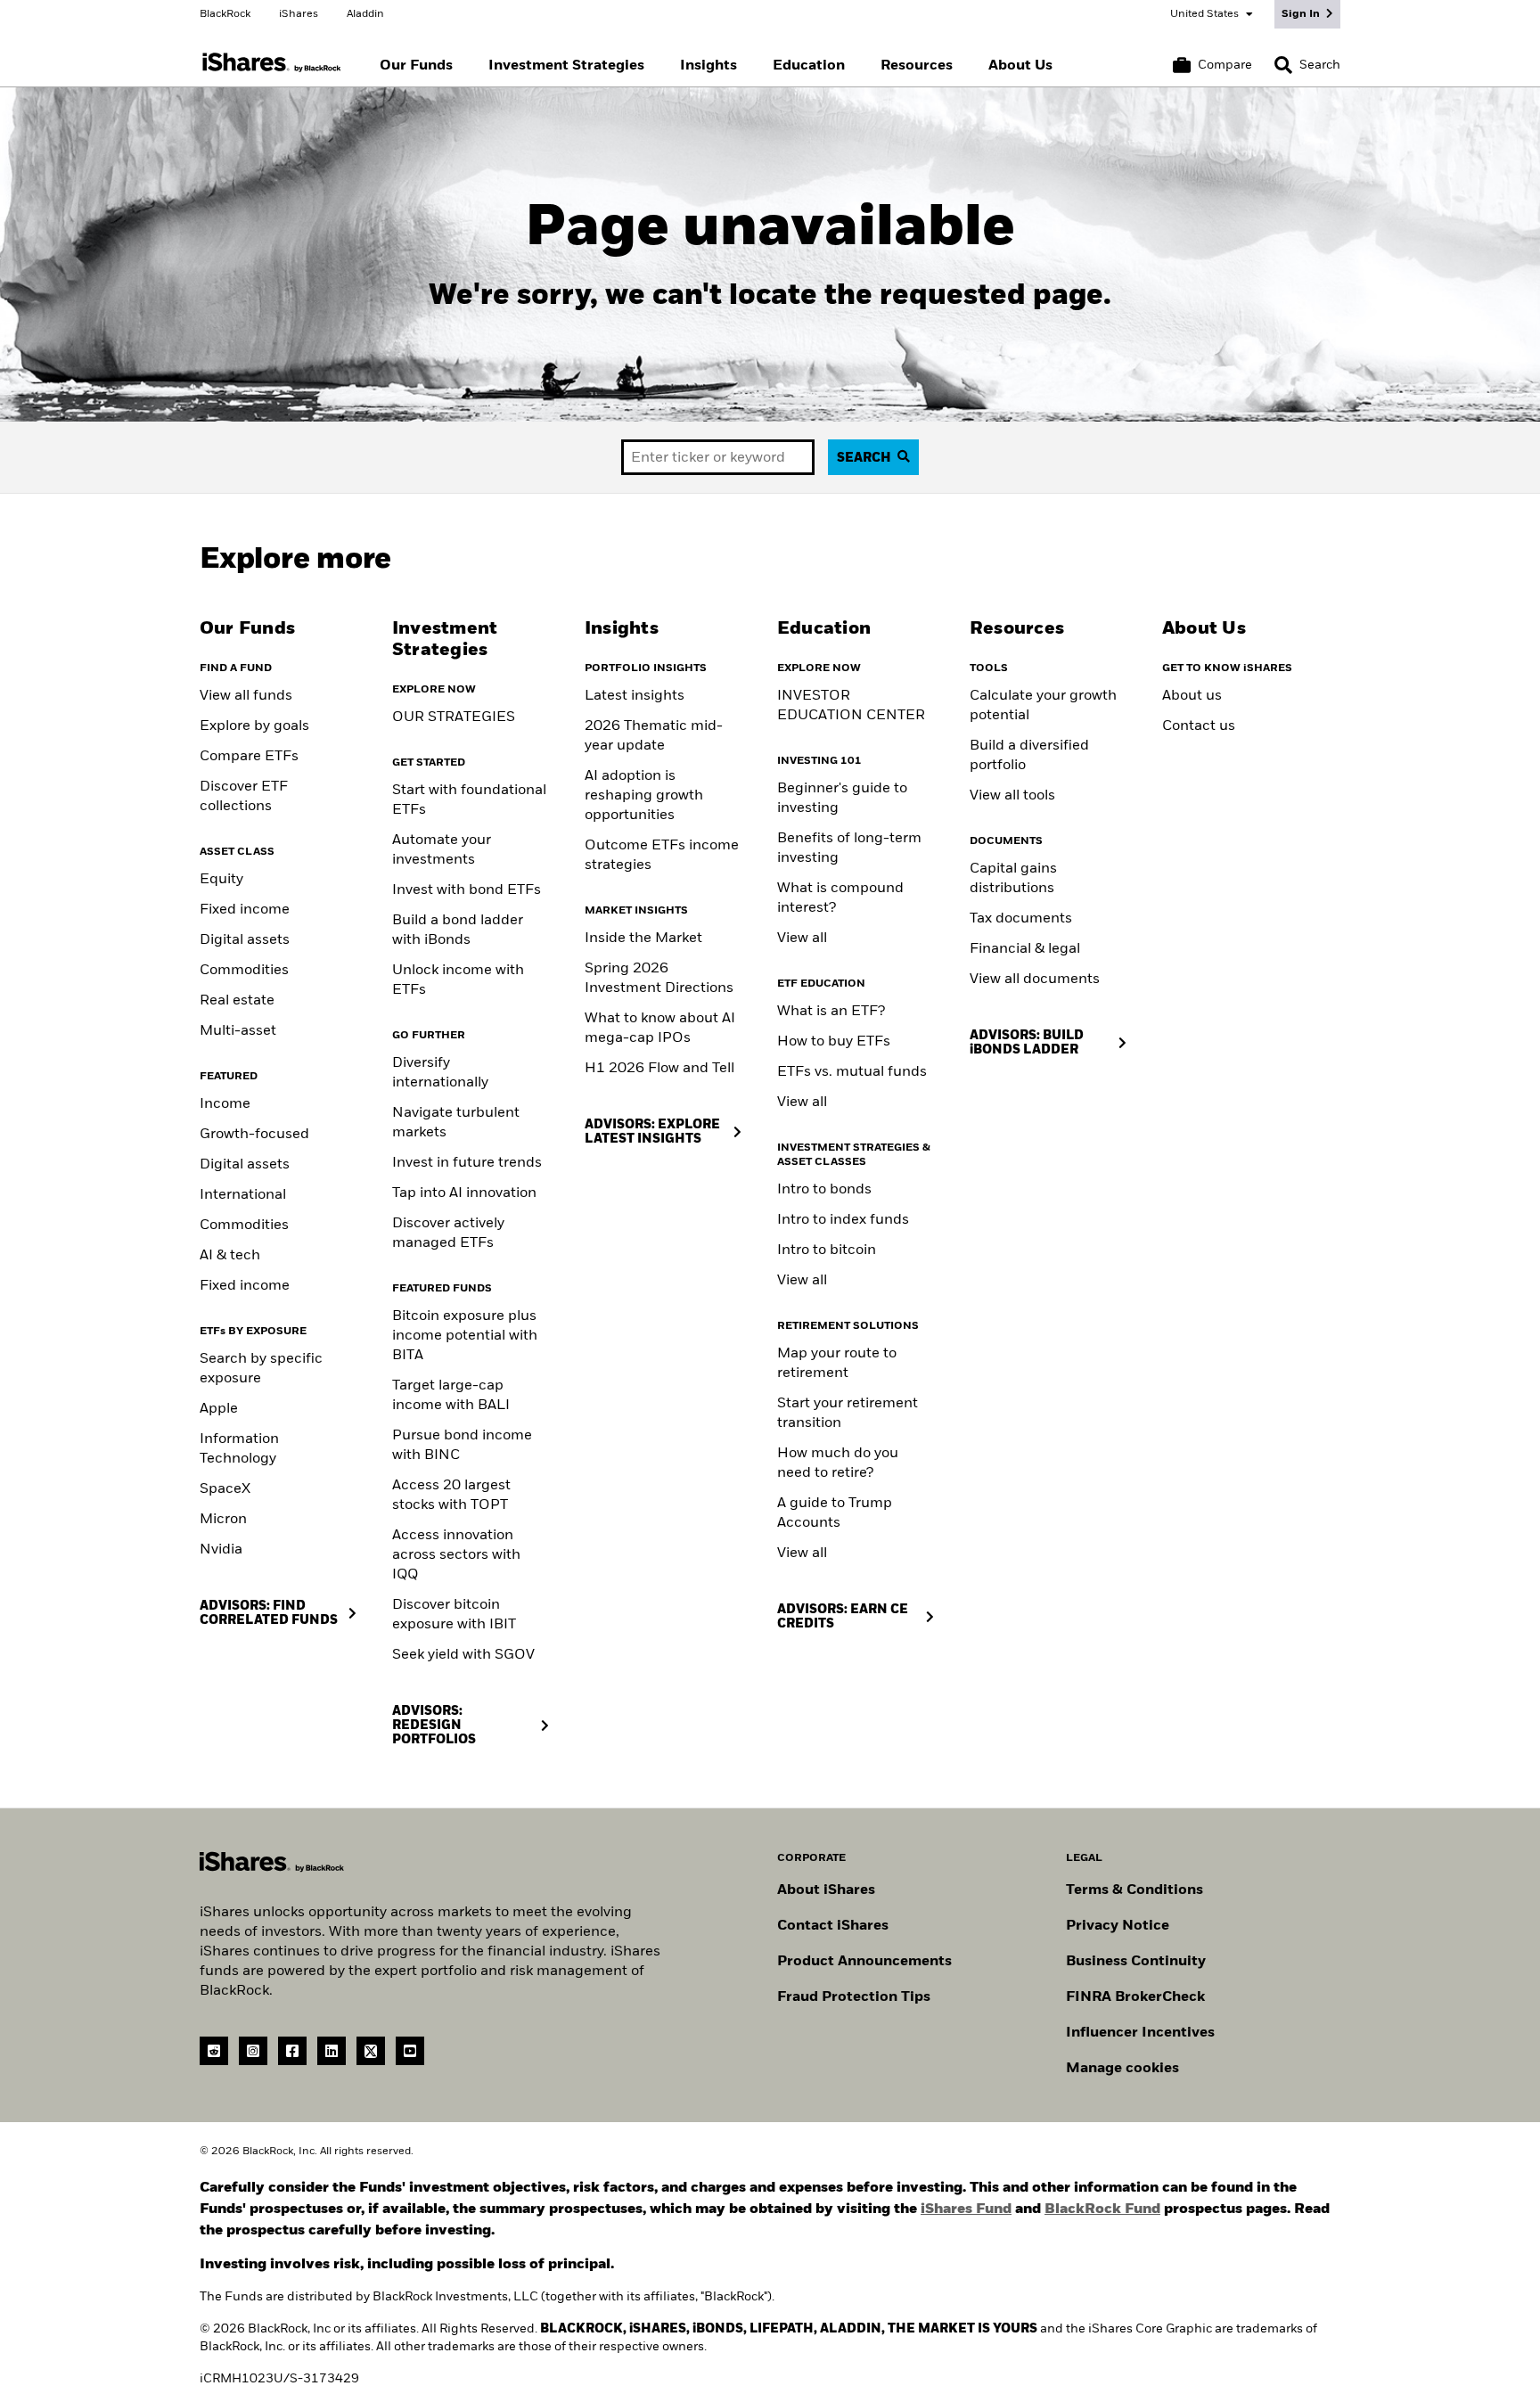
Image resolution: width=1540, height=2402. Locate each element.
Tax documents (1021, 919)
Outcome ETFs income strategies (662, 856)
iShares (299, 14)
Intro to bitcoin (827, 1250)
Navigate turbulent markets (456, 1123)
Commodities (244, 971)
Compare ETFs (249, 757)
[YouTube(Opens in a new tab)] (410, 2051)
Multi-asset (238, 1031)
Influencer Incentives (1140, 2033)
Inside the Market (643, 939)
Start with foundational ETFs (469, 800)
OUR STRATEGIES (454, 717)
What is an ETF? (831, 1012)
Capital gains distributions (1013, 879)
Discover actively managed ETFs (448, 1234)
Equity (221, 880)
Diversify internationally (440, 1073)
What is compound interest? (840, 898)
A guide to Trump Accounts (835, 1513)
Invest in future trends (467, 1163)
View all (802, 939)
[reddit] (214, 2051)
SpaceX (225, 1489)
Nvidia (221, 1550)
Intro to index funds (843, 1220)
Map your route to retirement (837, 1364)
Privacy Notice (1118, 1926)
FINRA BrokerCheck (1135, 1997)
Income (225, 1104)
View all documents (1035, 980)
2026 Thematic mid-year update (654, 736)
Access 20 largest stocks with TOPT (451, 1496)
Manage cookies (1122, 2069)
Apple (219, 1409)
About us (1192, 696)
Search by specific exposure (261, 1369)
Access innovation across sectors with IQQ (456, 1555)
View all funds (246, 696)
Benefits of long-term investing (849, 848)
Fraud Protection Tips (854, 1997)
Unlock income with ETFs (458, 980)
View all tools (1012, 796)
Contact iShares (833, 1926)
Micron (223, 1520)
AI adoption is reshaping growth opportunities (644, 796)
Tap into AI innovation (464, 1193)
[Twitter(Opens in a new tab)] (371, 2051)
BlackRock (225, 14)
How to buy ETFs (834, 1042)
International (243, 1195)
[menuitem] (416, 66)
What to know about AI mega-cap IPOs (660, 1029)
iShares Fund (966, 2209)
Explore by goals (254, 726)
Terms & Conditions (1135, 1890)
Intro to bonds (824, 1190)
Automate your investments (442, 850)
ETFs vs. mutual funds (852, 1072)
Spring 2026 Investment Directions (659, 979)
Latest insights (635, 696)
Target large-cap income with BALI (451, 1396)
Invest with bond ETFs (467, 890)
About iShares (826, 1890)
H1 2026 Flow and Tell (659, 1069)
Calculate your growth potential (1043, 706)
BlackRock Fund (1102, 2209)
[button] (1283, 65)
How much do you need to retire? (838, 1463)
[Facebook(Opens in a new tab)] (292, 2051)
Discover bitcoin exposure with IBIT (454, 1615)
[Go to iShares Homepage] (272, 63)
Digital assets (245, 940)
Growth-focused (254, 1135)
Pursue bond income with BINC (462, 1446)
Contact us (1199, 726)
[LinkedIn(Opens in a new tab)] (332, 2051)
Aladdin (365, 14)
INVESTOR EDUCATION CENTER (851, 706)
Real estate (237, 1001)
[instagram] (253, 2051)
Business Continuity (1136, 1962)
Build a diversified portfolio (1029, 756)
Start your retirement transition (848, 1414)
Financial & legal (1025, 949)
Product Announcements (864, 1962)
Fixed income (245, 910)
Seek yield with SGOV (463, 1655)
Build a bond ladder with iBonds (458, 930)
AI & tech (230, 1256)
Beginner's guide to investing (842, 799)
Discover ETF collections (244, 797)
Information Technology (239, 1449)
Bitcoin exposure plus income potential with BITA (465, 1336)
